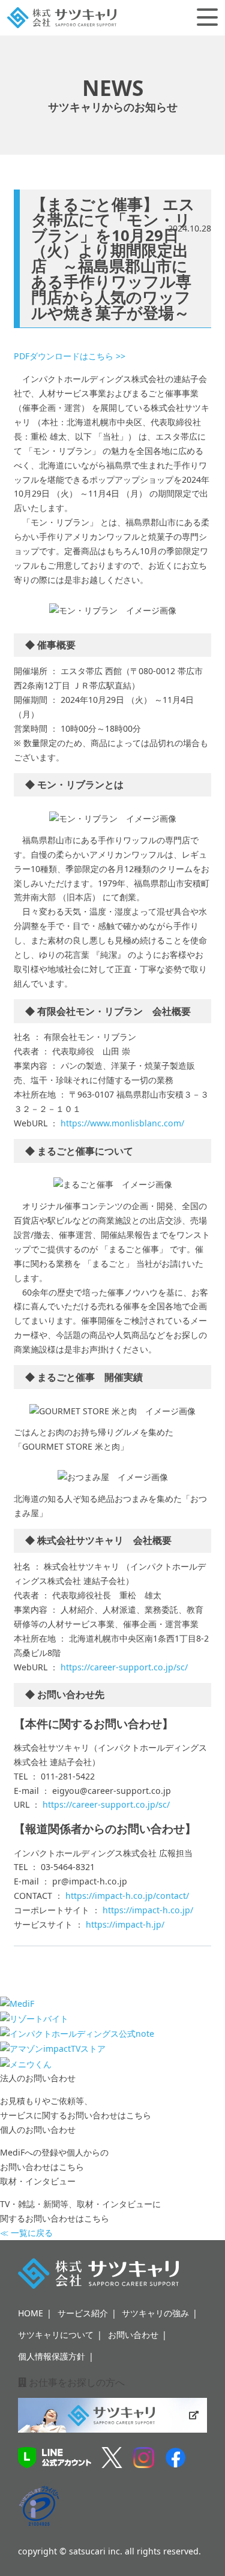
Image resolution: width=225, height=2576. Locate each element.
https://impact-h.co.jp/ (148, 1910)
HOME (31, 2313)
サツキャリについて (56, 2335)
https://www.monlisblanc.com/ (122, 1123)
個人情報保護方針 (52, 2356)
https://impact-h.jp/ (125, 1924)
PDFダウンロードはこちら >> (70, 356)
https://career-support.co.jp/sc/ (124, 1667)
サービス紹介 (83, 2313)
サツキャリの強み (155, 2313)
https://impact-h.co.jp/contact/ (127, 1896)
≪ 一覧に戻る (26, 2233)
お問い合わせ (133, 2335)
